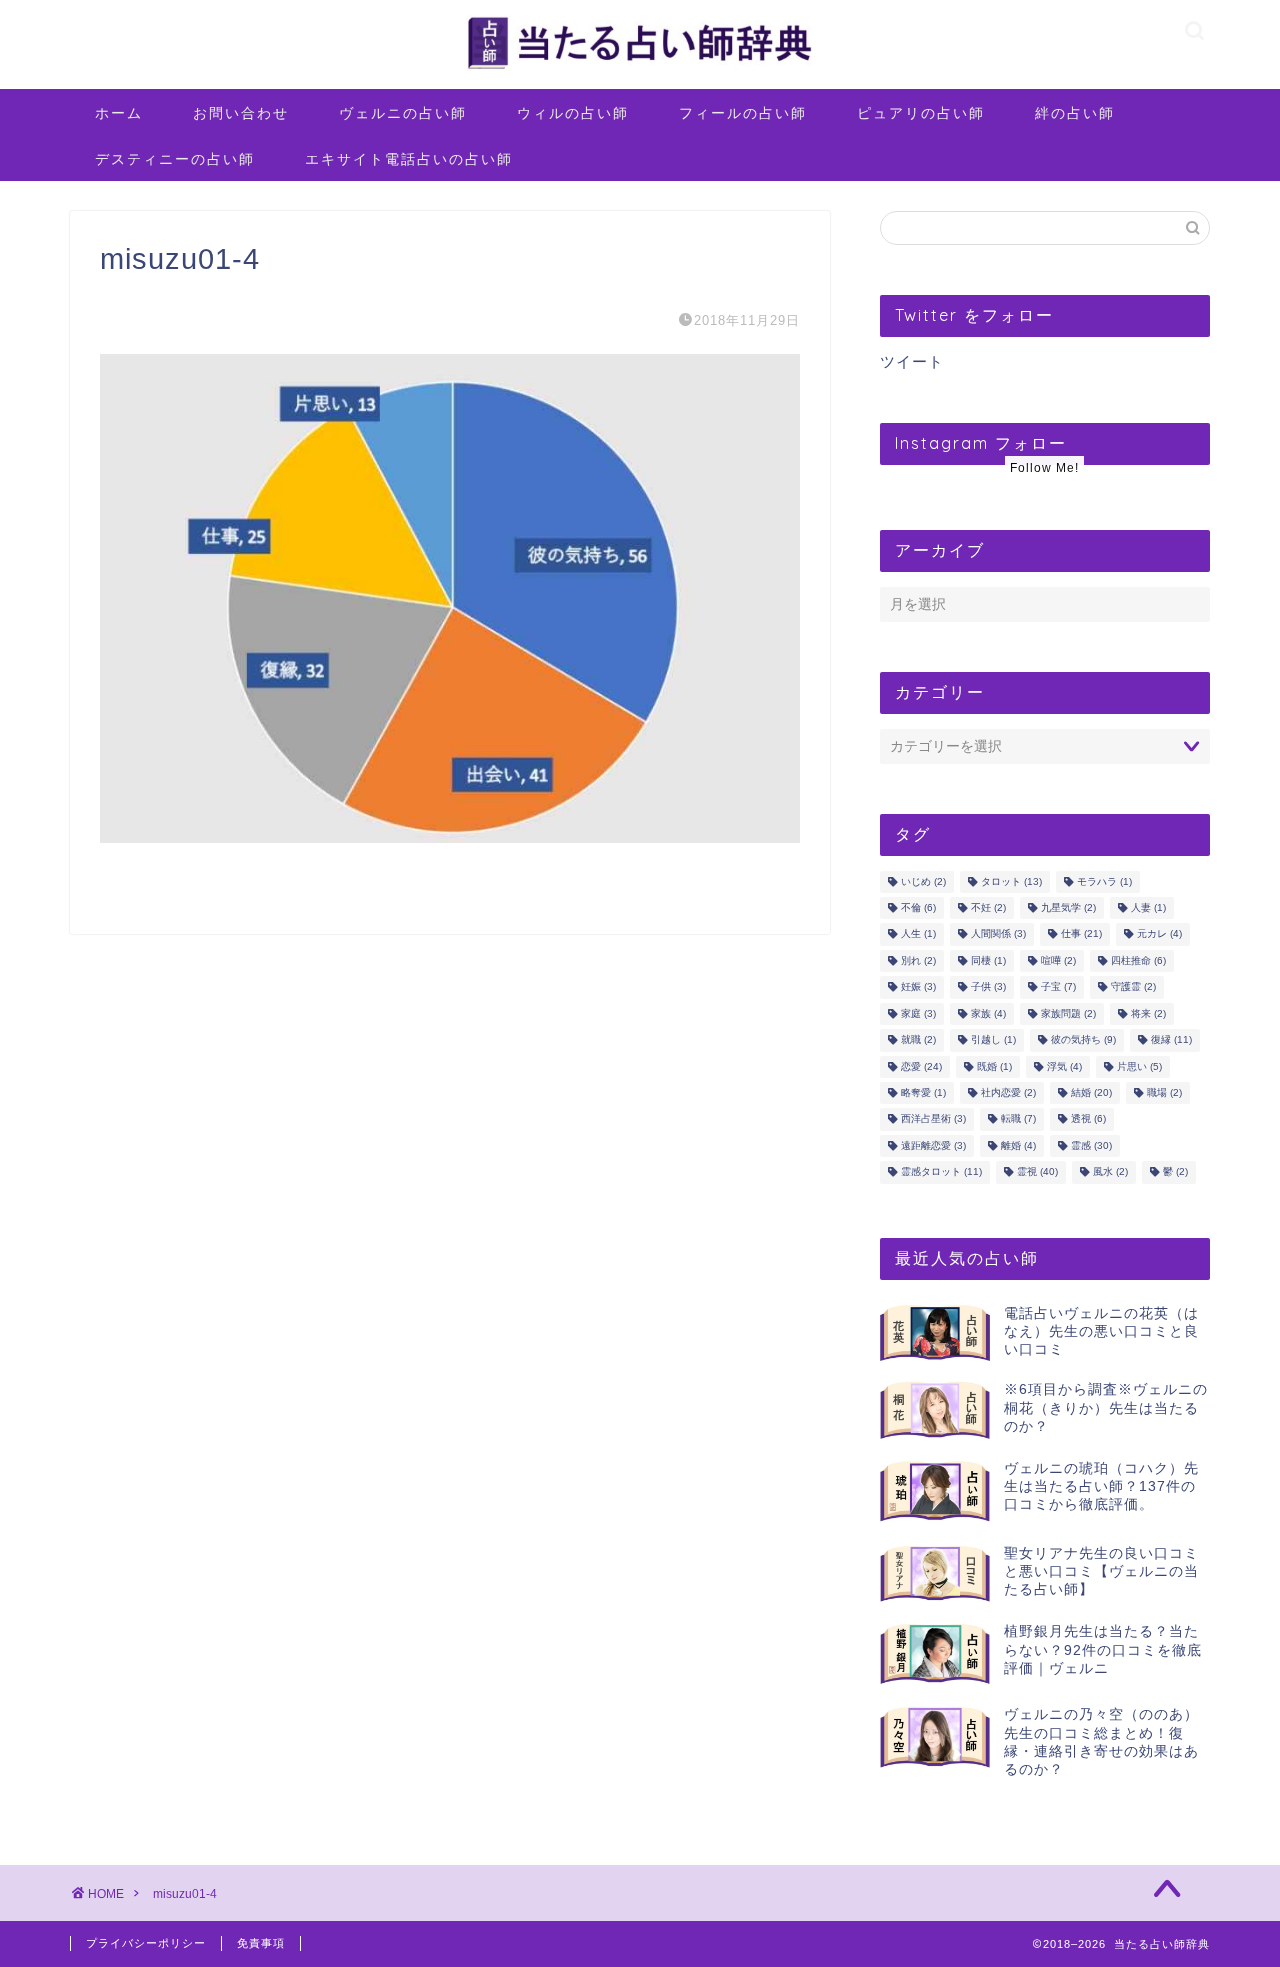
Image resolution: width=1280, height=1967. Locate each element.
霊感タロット (941, 1172)
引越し (993, 1040)
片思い (1139, 1066)
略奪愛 (923, 1092)
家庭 (918, 1013)
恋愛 (921, 1066)
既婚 (994, 1066)
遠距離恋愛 (933, 1145)
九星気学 (1068, 907)
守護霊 (1133, 987)
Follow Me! (1044, 468)
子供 (988, 987)
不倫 (918, 907)
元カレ (1159, 934)
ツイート (912, 361)
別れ (918, 960)
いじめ (923, 881)
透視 (1088, 1119)
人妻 (1148, 907)
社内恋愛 (1008, 1092)
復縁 (1171, 1040)
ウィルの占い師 (573, 113)
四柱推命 (1138, 960)
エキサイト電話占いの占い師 (409, 159)
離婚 (1018, 1145)
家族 (988, 1013)
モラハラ (1104, 881)
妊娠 (918, 987)
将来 (1148, 1013)
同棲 (988, 960)
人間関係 (998, 934)
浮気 (1064, 1066)
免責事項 (261, 1943)
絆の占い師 (1075, 113)
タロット (1011, 881)
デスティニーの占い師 (175, 159)
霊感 (1091, 1145)
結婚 (1091, 1092)
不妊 (988, 907)
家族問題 (1068, 1013)
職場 (1164, 1092)
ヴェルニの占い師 (403, 113)
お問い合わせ (241, 113)
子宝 (1058, 987)
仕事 (1081, 934)
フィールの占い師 (743, 113)
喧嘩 (1058, 960)
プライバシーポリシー (146, 1943)
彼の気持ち (1083, 1040)
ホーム (119, 113)
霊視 (1037, 1172)
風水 (1110, 1172)
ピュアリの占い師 (921, 113)
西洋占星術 (933, 1119)
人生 (918, 934)
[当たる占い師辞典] (640, 69)
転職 (1018, 1119)
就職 (918, 1040)
